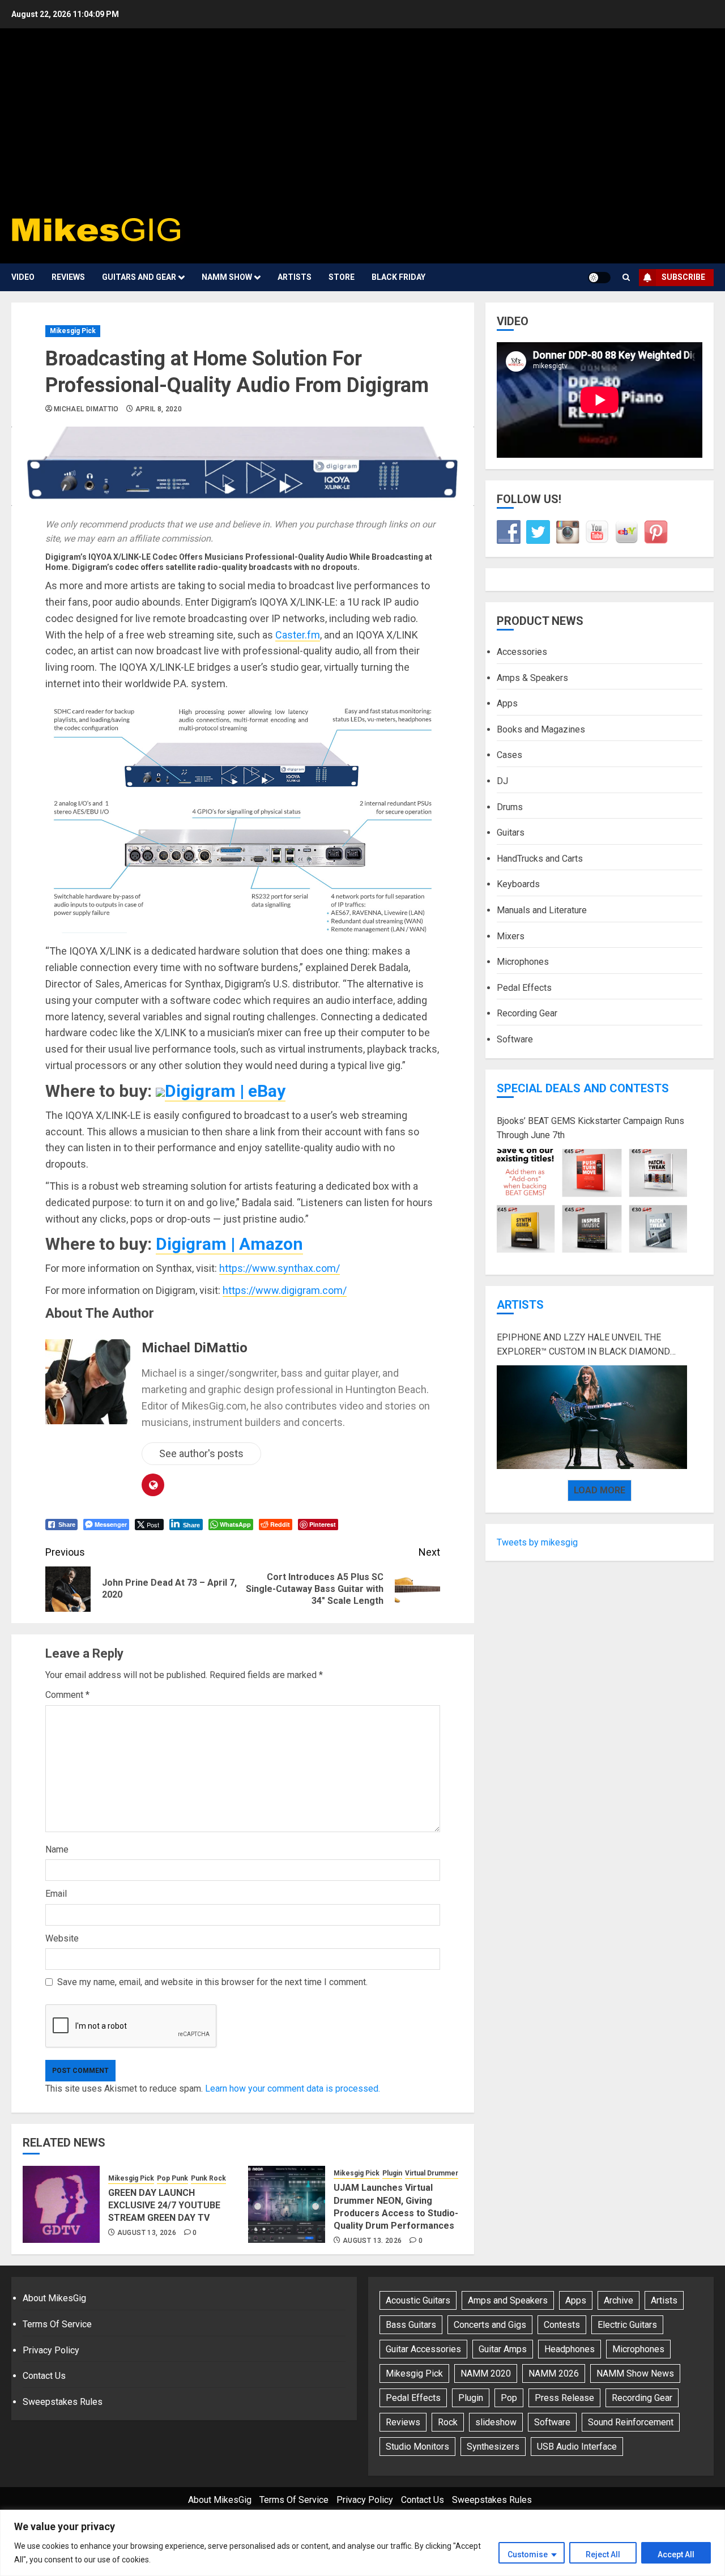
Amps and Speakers (508, 2300)
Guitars (511, 833)
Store (342, 277)
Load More (600, 1490)
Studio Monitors (417, 2447)
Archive (619, 2300)
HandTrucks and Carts (540, 859)
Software (515, 1039)
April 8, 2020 (159, 409)
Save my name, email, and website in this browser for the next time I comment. (212, 1982)
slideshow (496, 2422)
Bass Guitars (411, 2325)
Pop (509, 2398)
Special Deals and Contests (583, 1088)
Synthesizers (493, 2447)
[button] (626, 278)
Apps (507, 704)
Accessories (522, 652)
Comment (67, 1695)
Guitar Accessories (423, 2349)
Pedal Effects (524, 988)
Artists (295, 277)
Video (23, 277)
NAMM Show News (635, 2373)
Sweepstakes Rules (63, 2402)
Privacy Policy (51, 2350)
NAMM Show (227, 277)
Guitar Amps (503, 2349)
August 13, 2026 (147, 2233)
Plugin (392, 2173)
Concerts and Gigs (490, 2325)
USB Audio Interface (577, 2447)
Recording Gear (527, 1014)
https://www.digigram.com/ (285, 1290)
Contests (562, 2325)
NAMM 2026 (554, 2373)
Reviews (68, 277)
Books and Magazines (541, 729)
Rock (448, 2422)
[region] (362, 2543)
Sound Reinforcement (631, 2422)
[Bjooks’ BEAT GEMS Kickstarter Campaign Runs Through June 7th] (592, 1201)
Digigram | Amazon (229, 1244)
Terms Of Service (57, 2324)
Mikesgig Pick (73, 331)
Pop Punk (172, 2178)
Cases (509, 755)
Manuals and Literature (542, 910)
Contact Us (44, 2376)
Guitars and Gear (139, 277)
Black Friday (398, 277)
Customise (528, 2554)
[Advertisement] (362, 125)
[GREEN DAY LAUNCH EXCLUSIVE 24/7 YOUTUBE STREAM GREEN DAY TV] (61, 2204)
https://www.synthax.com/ (280, 1268)
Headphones (570, 2349)
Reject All (603, 2554)
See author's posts (201, 1453)
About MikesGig (54, 2298)
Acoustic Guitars (418, 2300)
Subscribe (683, 277)
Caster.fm (298, 635)
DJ (502, 781)
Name (57, 1849)
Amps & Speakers (532, 678)
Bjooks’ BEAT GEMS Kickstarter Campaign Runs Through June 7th (590, 1128)
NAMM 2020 (486, 2373)
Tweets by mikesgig (537, 1542)
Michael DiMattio (86, 409)
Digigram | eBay (225, 1091)
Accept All (676, 2554)
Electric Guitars (627, 2325)
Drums (510, 807)
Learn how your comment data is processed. (293, 2089)
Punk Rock (208, 2178)
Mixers (511, 936)
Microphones (523, 962)
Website (62, 1938)
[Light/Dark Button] (599, 278)
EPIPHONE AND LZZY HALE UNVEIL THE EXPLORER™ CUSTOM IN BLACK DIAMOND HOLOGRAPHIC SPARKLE (583, 1346)
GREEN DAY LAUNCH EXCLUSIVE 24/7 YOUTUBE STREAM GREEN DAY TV (164, 2205)
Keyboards (518, 885)
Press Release (564, 2398)
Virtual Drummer (432, 2173)
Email (56, 1894)
